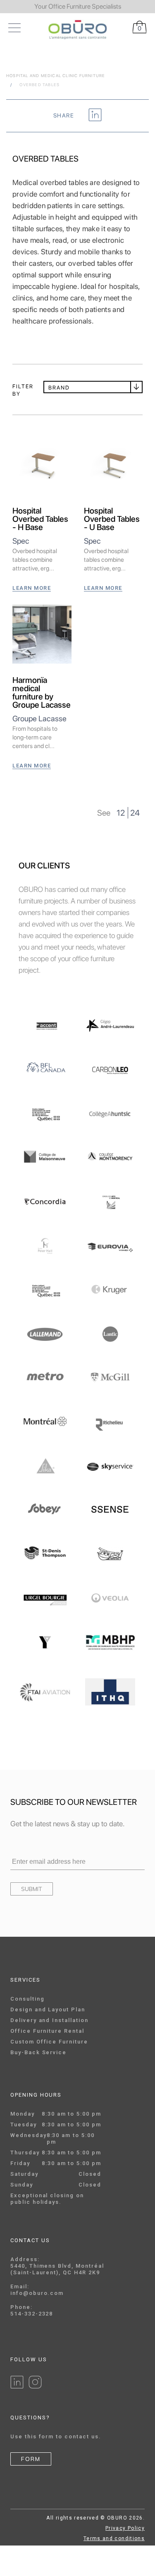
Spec (21, 541)
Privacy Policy (125, 2528)
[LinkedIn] (17, 2387)
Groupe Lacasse (39, 719)
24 (135, 813)
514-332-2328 (32, 2314)
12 (121, 813)
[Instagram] (35, 2387)
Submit (32, 1889)
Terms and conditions (114, 2538)
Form (31, 2459)
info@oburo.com (37, 2293)
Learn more (32, 588)
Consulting (27, 1999)
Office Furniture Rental (47, 2031)
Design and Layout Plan (48, 2009)
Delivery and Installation (49, 2020)
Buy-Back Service (38, 2052)
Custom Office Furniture (49, 2042)
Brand (59, 388)
